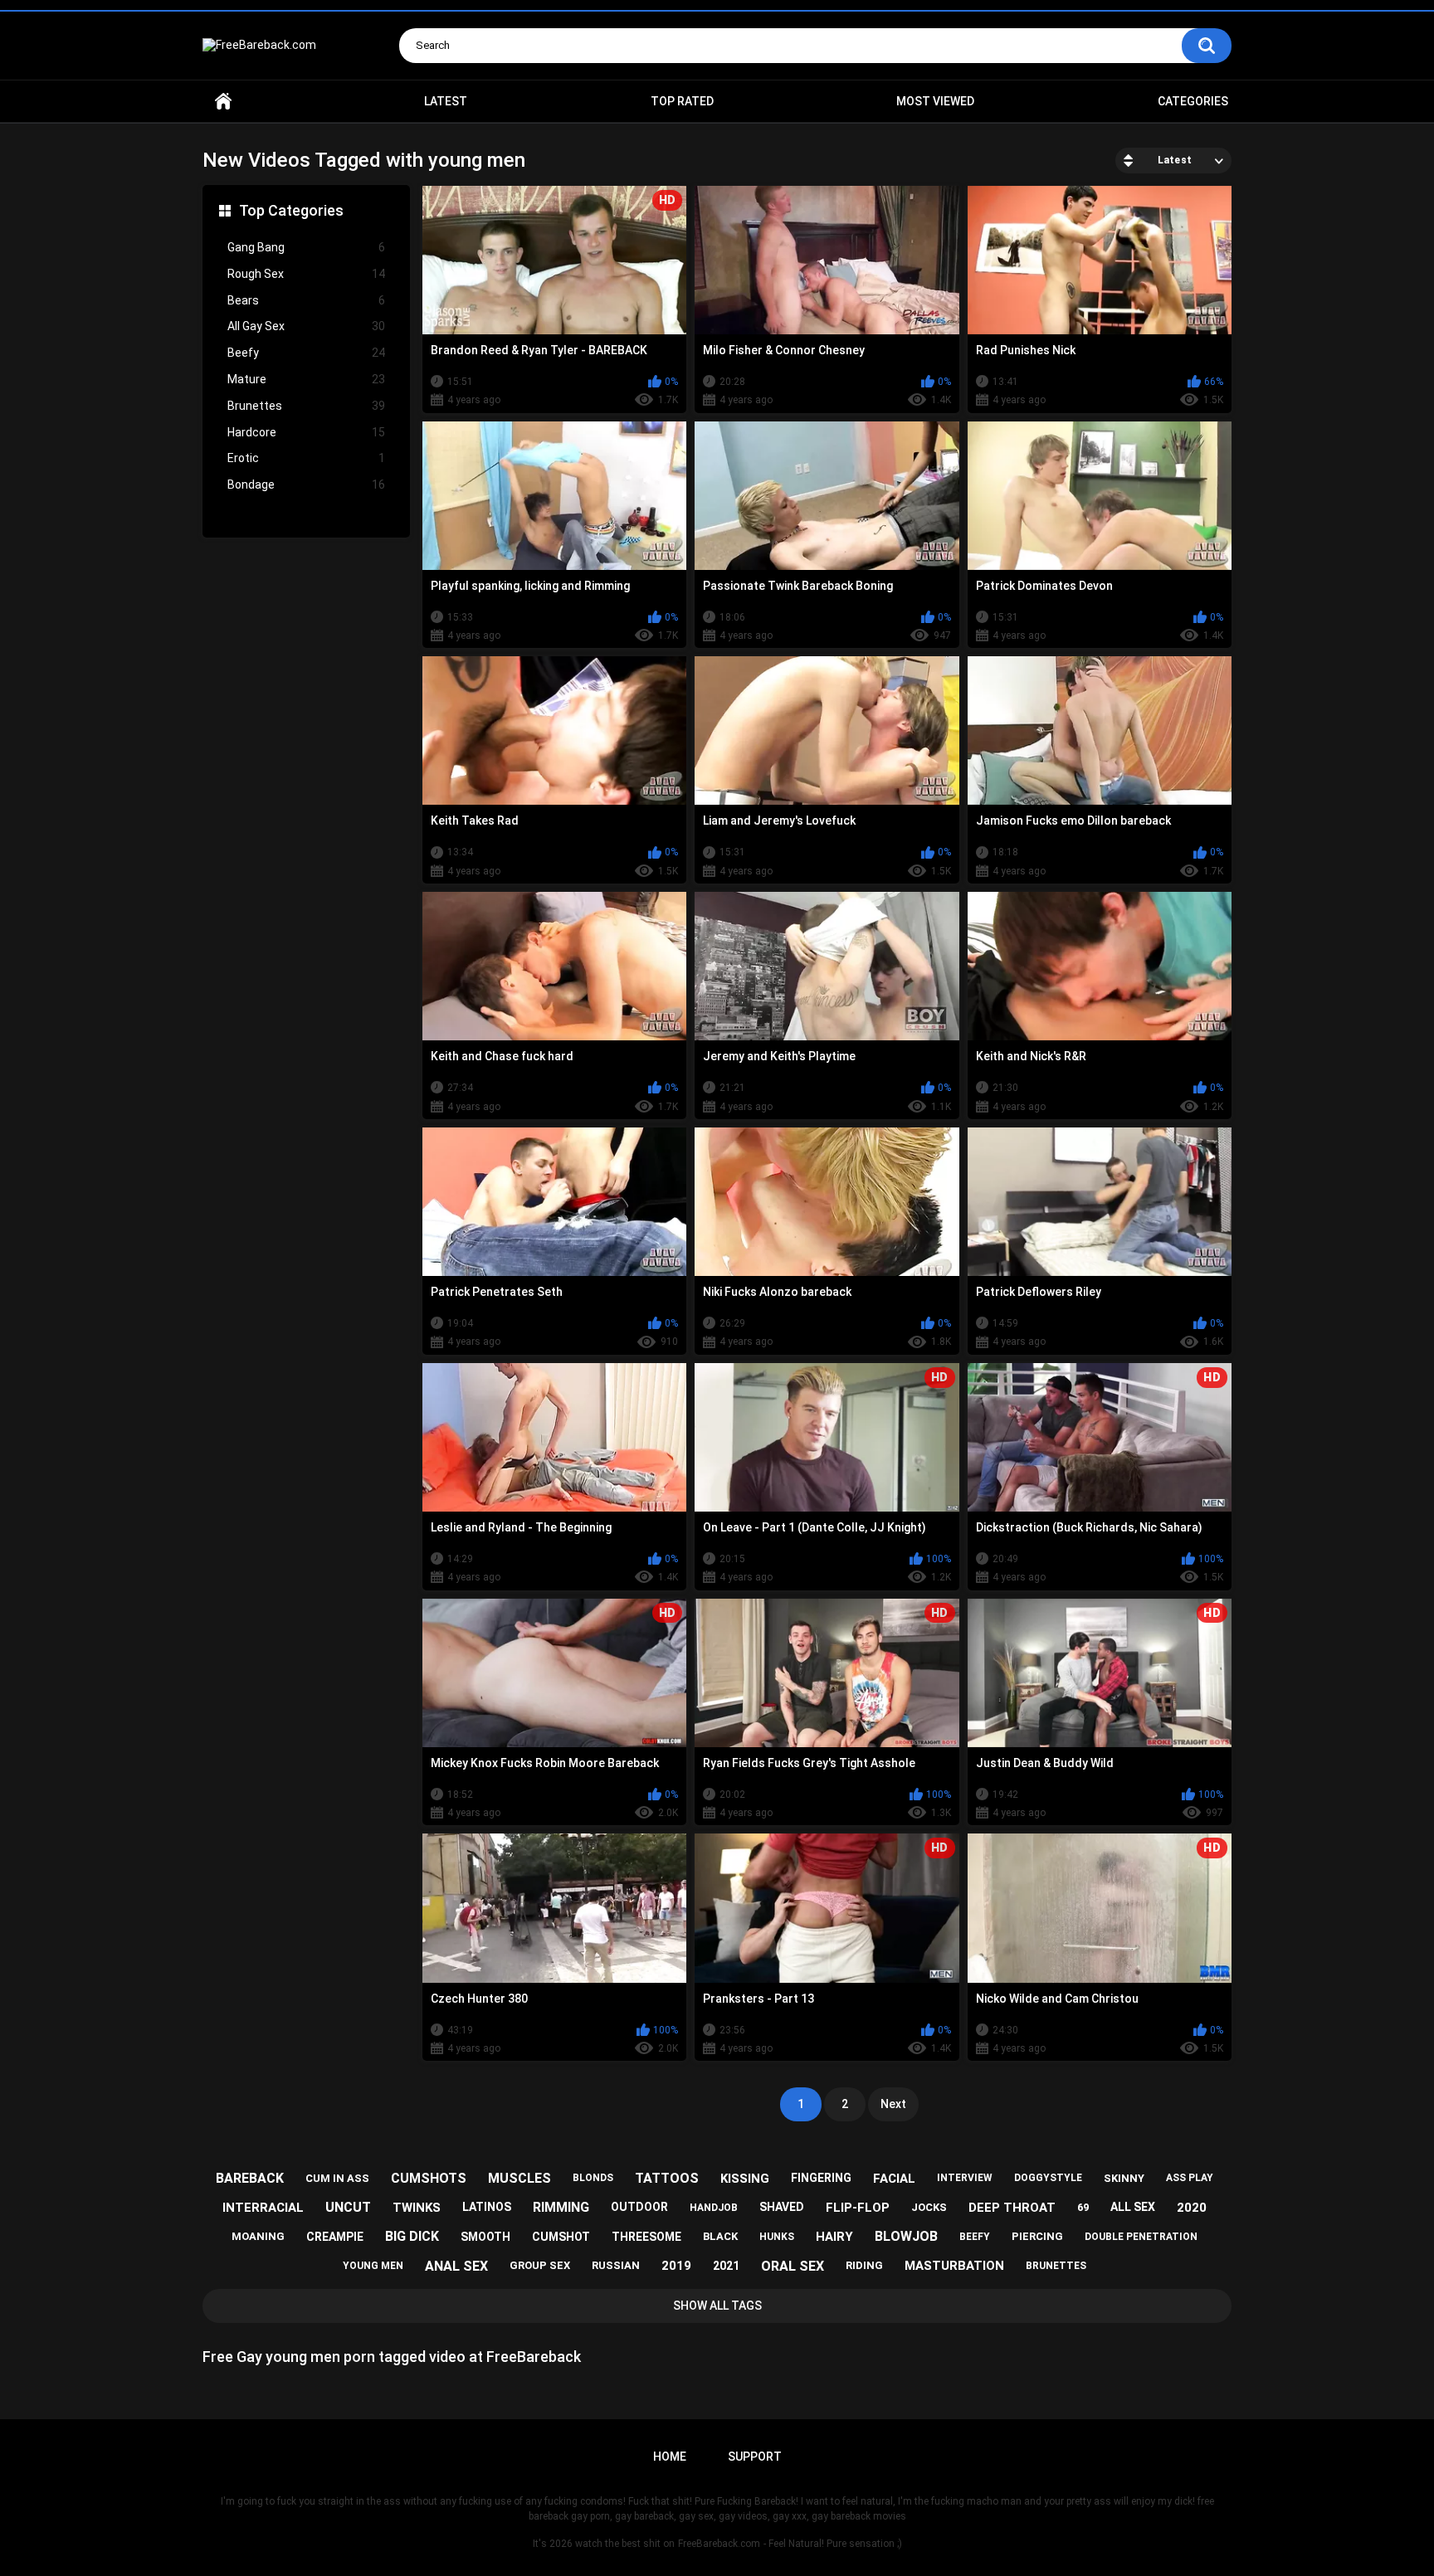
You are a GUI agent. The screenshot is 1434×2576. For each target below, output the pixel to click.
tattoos (667, 2178)
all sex (1133, 2207)
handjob (714, 2208)
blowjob (906, 2236)
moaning (258, 2236)
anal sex (456, 2266)
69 (1083, 2207)
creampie (335, 2237)
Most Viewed (935, 101)
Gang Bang (306, 247)
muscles (519, 2178)
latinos (487, 2207)
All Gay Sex (306, 326)
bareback (250, 2178)
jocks (929, 2207)
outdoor (639, 2207)
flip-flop (858, 2208)
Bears (306, 300)
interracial (263, 2208)
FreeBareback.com (719, 2544)
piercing (1037, 2236)
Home (223, 102)
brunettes (1056, 2266)
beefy (975, 2237)
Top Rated (682, 101)
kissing (745, 2179)
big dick (412, 2236)
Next (893, 2104)
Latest (446, 101)
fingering (821, 2178)
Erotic (306, 458)
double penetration (1141, 2237)
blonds (593, 2178)
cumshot (561, 2237)
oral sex (793, 2266)
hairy (834, 2237)
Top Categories (291, 210)
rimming (561, 2207)
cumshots (429, 2178)
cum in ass (337, 2178)
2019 (676, 2266)
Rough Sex (306, 274)
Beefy (306, 353)
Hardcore (306, 432)
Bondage (306, 485)
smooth (485, 2237)
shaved (782, 2207)
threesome (646, 2237)
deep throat (1012, 2208)
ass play (1190, 2178)
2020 (1192, 2208)
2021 (726, 2266)
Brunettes (306, 406)
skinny (1124, 2178)
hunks (777, 2237)
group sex (540, 2265)
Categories (1193, 101)
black (720, 2236)
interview (965, 2178)
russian (616, 2265)
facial (894, 2179)
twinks (417, 2208)
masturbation (954, 2266)
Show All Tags (717, 2306)
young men (373, 2266)
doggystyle (1048, 2178)
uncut (348, 2207)
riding (864, 2265)
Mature (306, 379)
